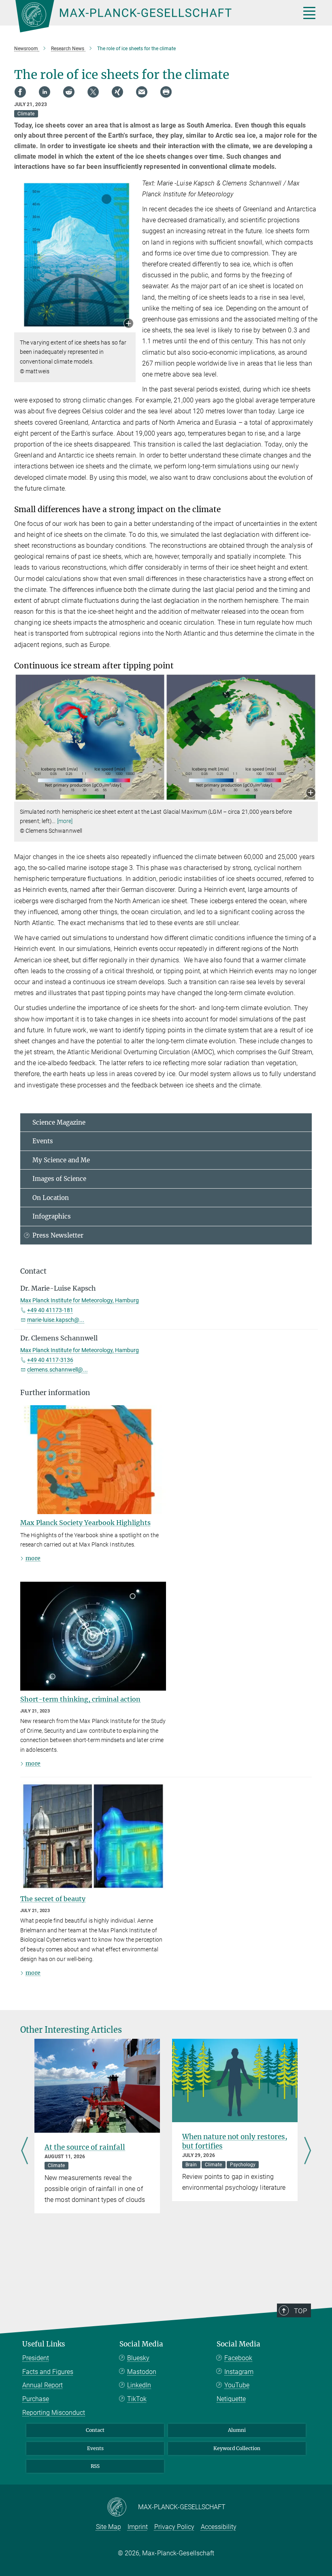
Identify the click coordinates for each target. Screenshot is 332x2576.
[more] (65, 821)
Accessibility (219, 2527)
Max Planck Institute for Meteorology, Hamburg (80, 1300)
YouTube (237, 2385)
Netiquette (231, 2399)
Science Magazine (59, 1122)
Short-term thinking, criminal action (80, 1699)
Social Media (141, 2344)
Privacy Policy (174, 2527)
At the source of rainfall (85, 2147)
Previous (24, 2152)
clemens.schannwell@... (57, 1370)
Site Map (109, 2527)
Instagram (239, 2372)
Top (300, 2311)
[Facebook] (20, 92)
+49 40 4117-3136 (50, 1360)
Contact (95, 2430)
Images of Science (59, 1179)
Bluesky (138, 2358)
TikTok (137, 2399)
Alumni (237, 2430)
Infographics (52, 1216)
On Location (51, 1198)
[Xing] (117, 92)
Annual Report (43, 2385)
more (33, 1558)
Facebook (238, 2358)
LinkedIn (139, 2385)
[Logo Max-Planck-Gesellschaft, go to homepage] (148, 16)
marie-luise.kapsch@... (56, 1320)
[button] (129, 324)
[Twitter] (93, 92)
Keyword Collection (237, 2448)
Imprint (138, 2527)
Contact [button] (33, 1271)
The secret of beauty (53, 1899)
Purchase (36, 2399)
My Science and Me (61, 1160)
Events (43, 1141)
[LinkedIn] (45, 92)
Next (308, 2152)
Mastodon (142, 2372)
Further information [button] (55, 1393)
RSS (95, 2466)
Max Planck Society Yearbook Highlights (85, 1523)
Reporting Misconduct (54, 2413)
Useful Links (44, 2344)
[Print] (166, 92)
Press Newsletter (58, 1235)
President (36, 2358)
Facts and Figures (48, 2372)
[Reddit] (69, 92)
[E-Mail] (142, 92)
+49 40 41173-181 (50, 1310)
